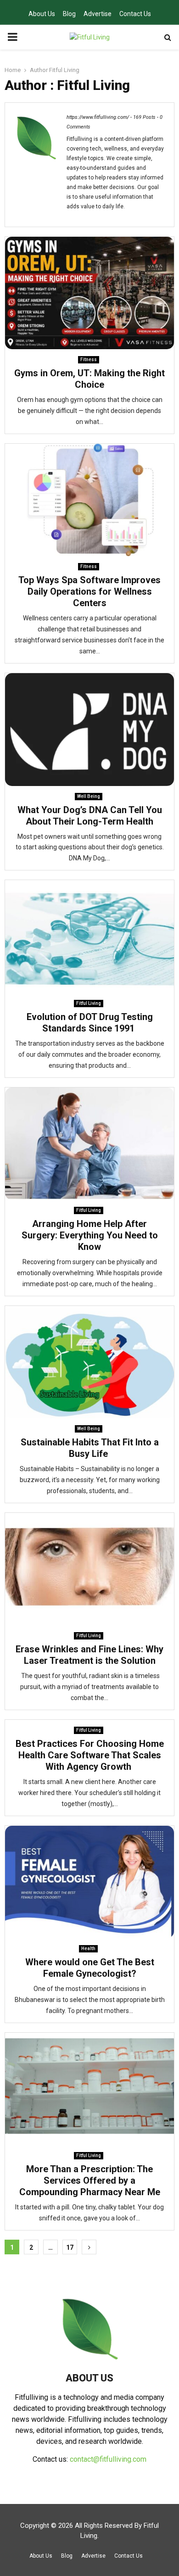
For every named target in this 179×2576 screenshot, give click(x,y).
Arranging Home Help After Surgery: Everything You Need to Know (90, 1235)
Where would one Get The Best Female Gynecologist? (90, 1968)
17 (70, 2247)
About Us (42, 14)
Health (88, 1949)
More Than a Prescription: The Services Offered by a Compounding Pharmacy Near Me (90, 2180)
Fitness (89, 360)
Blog (69, 14)
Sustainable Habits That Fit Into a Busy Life (90, 1448)
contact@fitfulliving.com (108, 2459)
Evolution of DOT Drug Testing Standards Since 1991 (90, 1023)
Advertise (98, 14)
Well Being (89, 796)
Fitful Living (64, 70)
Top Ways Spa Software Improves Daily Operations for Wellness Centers (89, 591)
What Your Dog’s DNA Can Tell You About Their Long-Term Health (90, 816)
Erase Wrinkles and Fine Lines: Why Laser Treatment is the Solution (89, 1655)
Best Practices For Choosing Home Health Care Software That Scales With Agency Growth (90, 1755)
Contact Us (135, 14)
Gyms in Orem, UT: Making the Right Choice (89, 379)
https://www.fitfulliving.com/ (98, 117)
